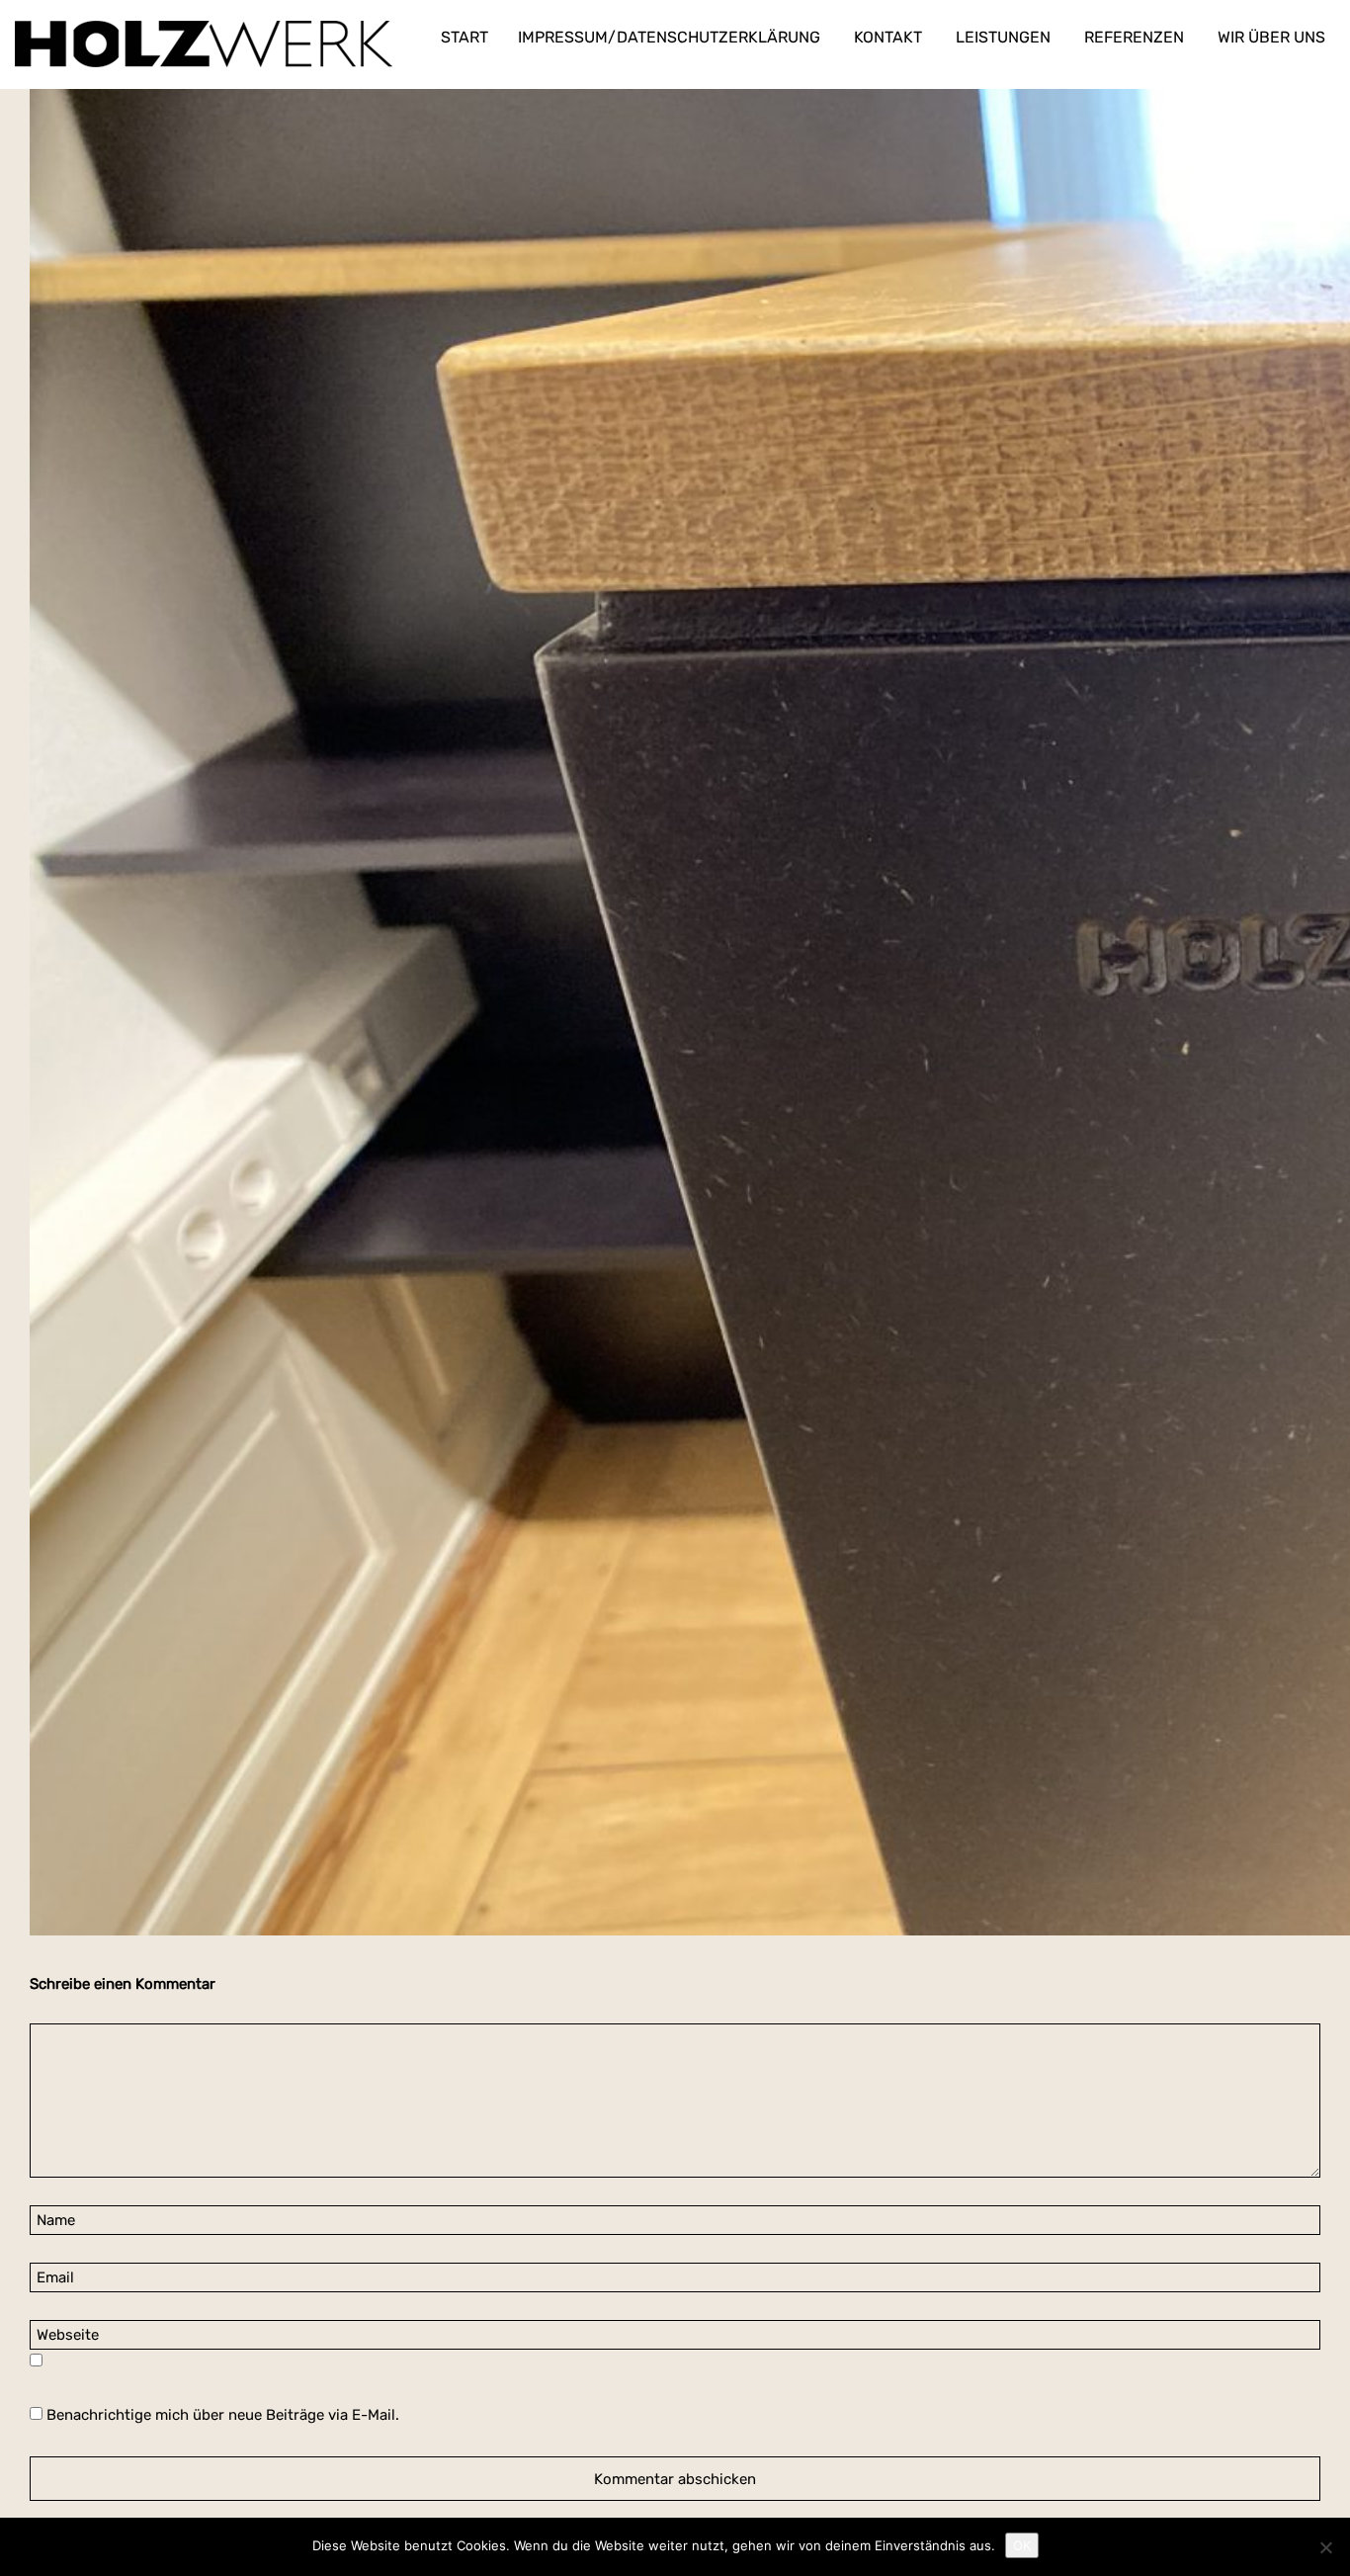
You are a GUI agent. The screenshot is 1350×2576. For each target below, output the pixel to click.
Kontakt (888, 37)
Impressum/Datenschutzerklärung (669, 37)
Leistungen (1003, 37)
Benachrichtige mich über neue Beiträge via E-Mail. (223, 2415)
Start (464, 37)
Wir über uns (1271, 37)
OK (1022, 2545)
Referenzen (1134, 37)
